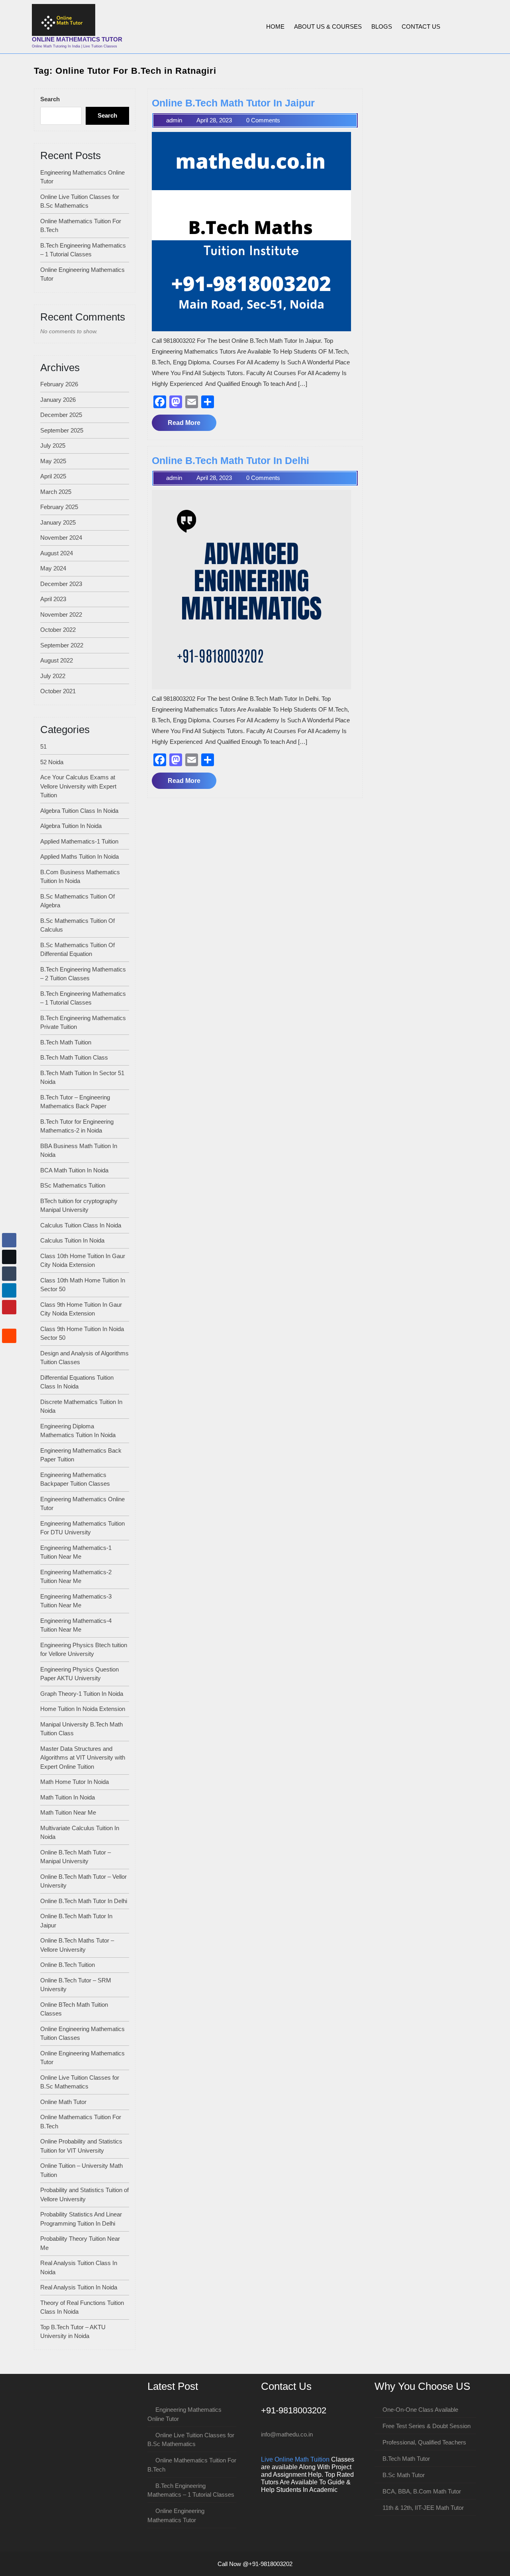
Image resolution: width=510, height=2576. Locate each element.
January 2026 (58, 400)
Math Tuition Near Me (68, 1812)
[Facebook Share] (9, 1240)
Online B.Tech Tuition (68, 1965)
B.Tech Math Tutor (406, 2459)
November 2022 (61, 615)
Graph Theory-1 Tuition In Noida (82, 1694)
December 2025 (61, 415)
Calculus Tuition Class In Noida (81, 1225)
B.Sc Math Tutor (404, 2475)
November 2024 (61, 538)
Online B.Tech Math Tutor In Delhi (84, 1901)
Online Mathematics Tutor (77, 39)
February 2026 (59, 384)
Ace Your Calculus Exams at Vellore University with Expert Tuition (78, 786)
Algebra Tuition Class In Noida (79, 811)
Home (275, 27)
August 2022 (57, 660)
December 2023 (61, 584)
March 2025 (56, 492)
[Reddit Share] (9, 1336)
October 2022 (58, 630)
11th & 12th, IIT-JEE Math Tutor (423, 2508)
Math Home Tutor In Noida (75, 1782)
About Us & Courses (328, 27)
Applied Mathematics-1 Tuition (79, 841)
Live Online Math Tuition (295, 2459)
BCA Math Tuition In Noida (74, 1170)
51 (43, 746)
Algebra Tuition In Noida (71, 826)
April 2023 (53, 599)
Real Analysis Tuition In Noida (79, 2287)
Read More (192, 425)
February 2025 (59, 507)
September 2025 (62, 430)
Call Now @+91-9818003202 (255, 2564)
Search (50, 99)
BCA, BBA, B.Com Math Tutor (422, 2491)
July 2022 (53, 676)
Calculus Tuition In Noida (72, 1240)
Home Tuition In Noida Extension (83, 1709)
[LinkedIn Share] (9, 1290)
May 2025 (53, 461)
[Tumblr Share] (9, 1274)
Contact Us (421, 27)
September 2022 (62, 645)
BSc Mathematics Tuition (73, 1185)
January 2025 (58, 522)
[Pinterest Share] (9, 1307)
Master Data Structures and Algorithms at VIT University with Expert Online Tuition (83, 1758)
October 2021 (58, 691)
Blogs (382, 27)
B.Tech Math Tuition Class (74, 1057)
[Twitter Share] (9, 1257)
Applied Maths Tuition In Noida (79, 856)
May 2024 (53, 568)
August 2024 (57, 553)
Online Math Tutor (63, 2102)
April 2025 (53, 476)
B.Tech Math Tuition (66, 1042)
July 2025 (53, 445)
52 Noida (52, 762)
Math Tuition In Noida (68, 1797)
